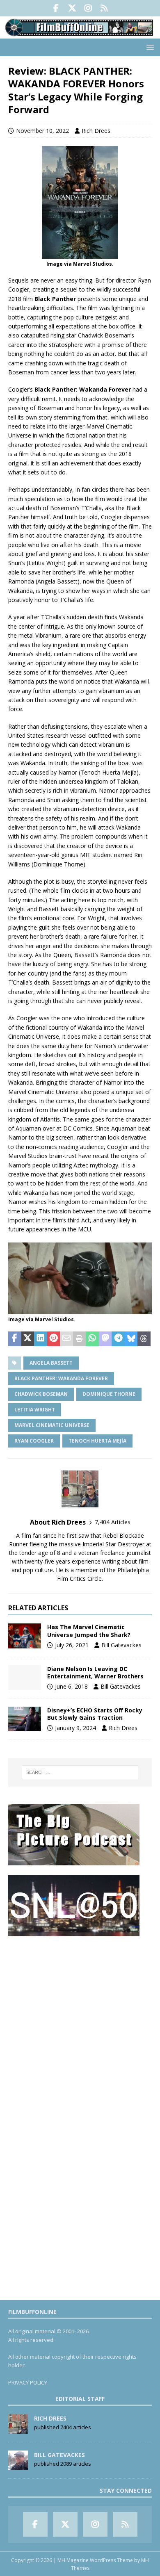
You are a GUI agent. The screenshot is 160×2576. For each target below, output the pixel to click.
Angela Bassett (51, 1363)
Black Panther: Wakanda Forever (61, 1378)
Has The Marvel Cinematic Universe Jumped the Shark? (89, 1631)
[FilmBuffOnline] (80, 34)
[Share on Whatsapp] (92, 1339)
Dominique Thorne (109, 1394)
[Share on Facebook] (15, 1339)
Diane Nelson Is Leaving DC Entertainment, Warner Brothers (95, 1672)
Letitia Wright (35, 1410)
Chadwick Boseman (41, 1394)
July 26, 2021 (72, 1645)
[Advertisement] (80, 2025)
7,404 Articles (113, 1522)
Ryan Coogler (34, 1441)
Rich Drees (96, 131)
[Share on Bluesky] (131, 1339)
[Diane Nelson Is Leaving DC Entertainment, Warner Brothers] (25, 1678)
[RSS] (104, 8)
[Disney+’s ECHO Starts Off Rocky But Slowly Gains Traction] (25, 1719)
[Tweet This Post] (28, 1339)
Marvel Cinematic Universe (52, 1425)
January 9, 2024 (75, 1728)
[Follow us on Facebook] (56, 8)
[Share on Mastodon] (105, 1339)
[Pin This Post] (54, 1339)
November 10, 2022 (42, 131)
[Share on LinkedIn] (41, 1339)
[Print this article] (80, 1339)
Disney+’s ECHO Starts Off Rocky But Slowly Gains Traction (95, 1714)
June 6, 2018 (71, 1686)
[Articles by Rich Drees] (18, 2429)
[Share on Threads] (144, 1339)
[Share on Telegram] (118, 1339)
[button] (149, 47)
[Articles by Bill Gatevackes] (18, 2466)
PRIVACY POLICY (28, 2382)
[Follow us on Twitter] (72, 8)
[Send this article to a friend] (66, 1339)
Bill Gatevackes (121, 1645)
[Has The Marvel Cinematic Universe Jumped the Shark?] (25, 1636)
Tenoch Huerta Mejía (97, 1441)
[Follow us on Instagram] (88, 8)
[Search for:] (80, 1772)
